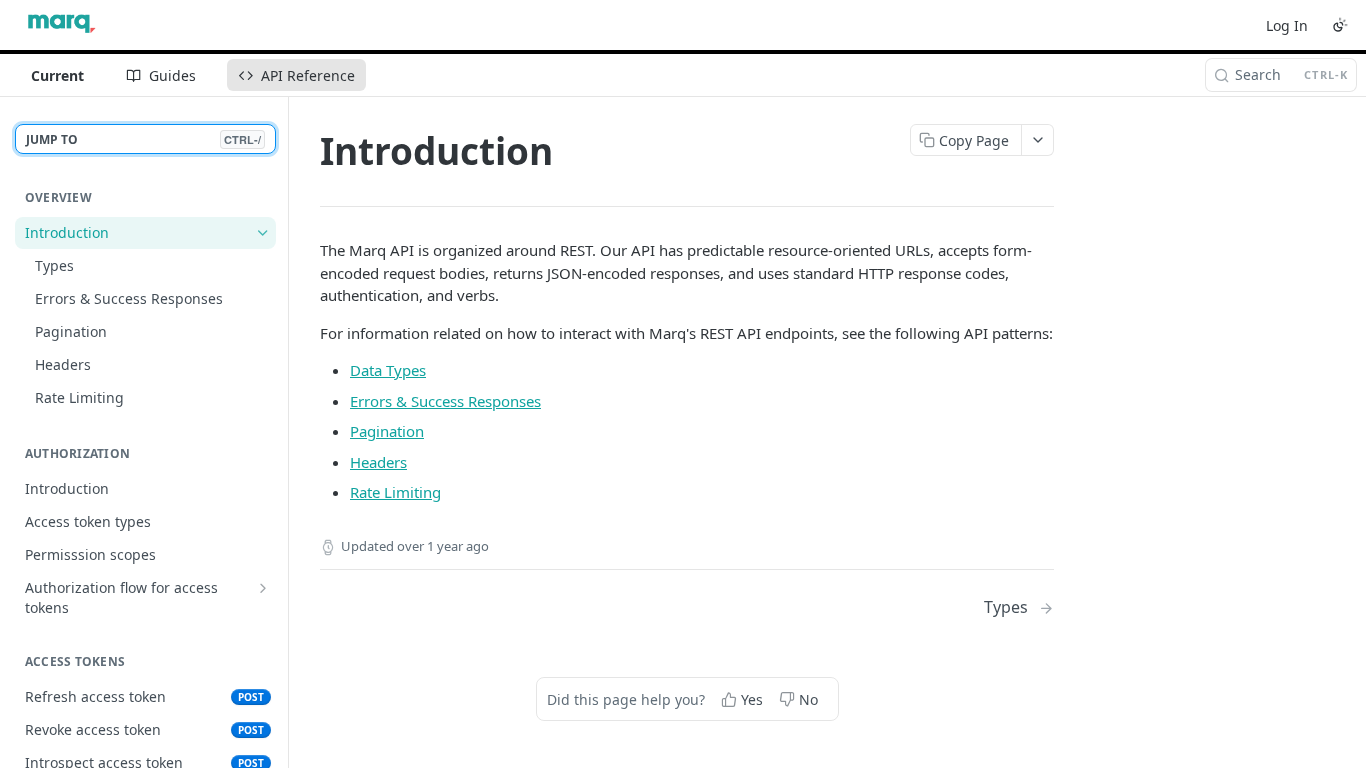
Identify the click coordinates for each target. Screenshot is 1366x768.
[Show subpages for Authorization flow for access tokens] (263, 588)
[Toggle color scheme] (1340, 25)
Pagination (387, 431)
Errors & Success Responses (445, 401)
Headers (378, 462)
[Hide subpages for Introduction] (263, 233)
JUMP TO (143, 139)
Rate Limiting (395, 492)
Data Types (388, 370)
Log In (1287, 25)
